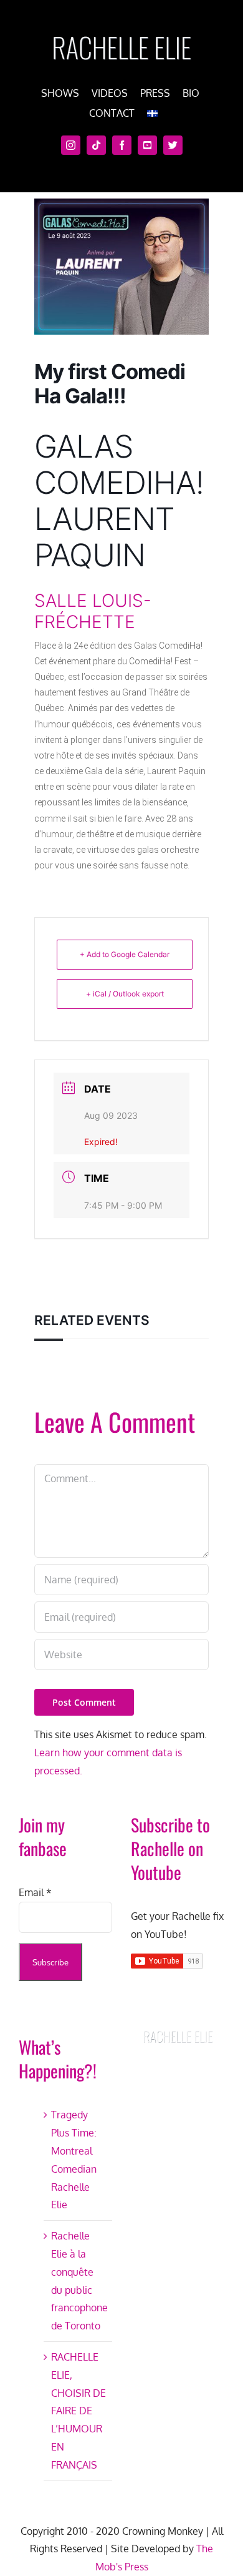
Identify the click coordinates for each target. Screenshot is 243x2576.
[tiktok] (96, 145)
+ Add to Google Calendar (125, 954)
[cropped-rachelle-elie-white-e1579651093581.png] (121, 30)
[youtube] (147, 145)
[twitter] (173, 145)
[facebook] (122, 145)
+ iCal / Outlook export (125, 994)
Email (35, 1892)
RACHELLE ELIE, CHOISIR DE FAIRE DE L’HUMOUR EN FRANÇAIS (79, 2411)
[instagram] (71, 145)
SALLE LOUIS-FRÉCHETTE (93, 611)
